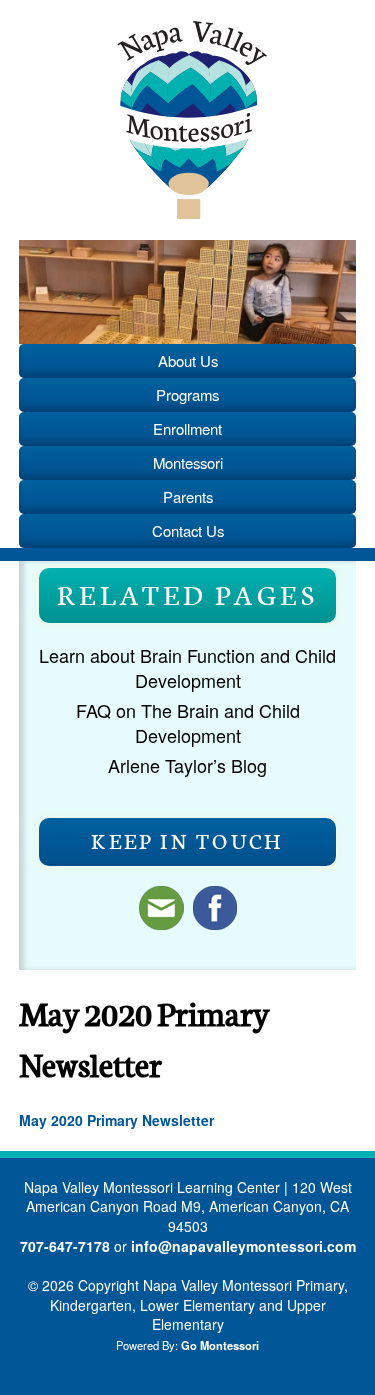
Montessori (188, 462)
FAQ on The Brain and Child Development (188, 722)
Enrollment (187, 428)
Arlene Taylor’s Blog (187, 765)
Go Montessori (220, 1345)
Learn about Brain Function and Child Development (187, 667)
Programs (187, 394)
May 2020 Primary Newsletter (116, 1120)
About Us (188, 360)
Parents (188, 496)
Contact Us (188, 530)
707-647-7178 (65, 1246)
